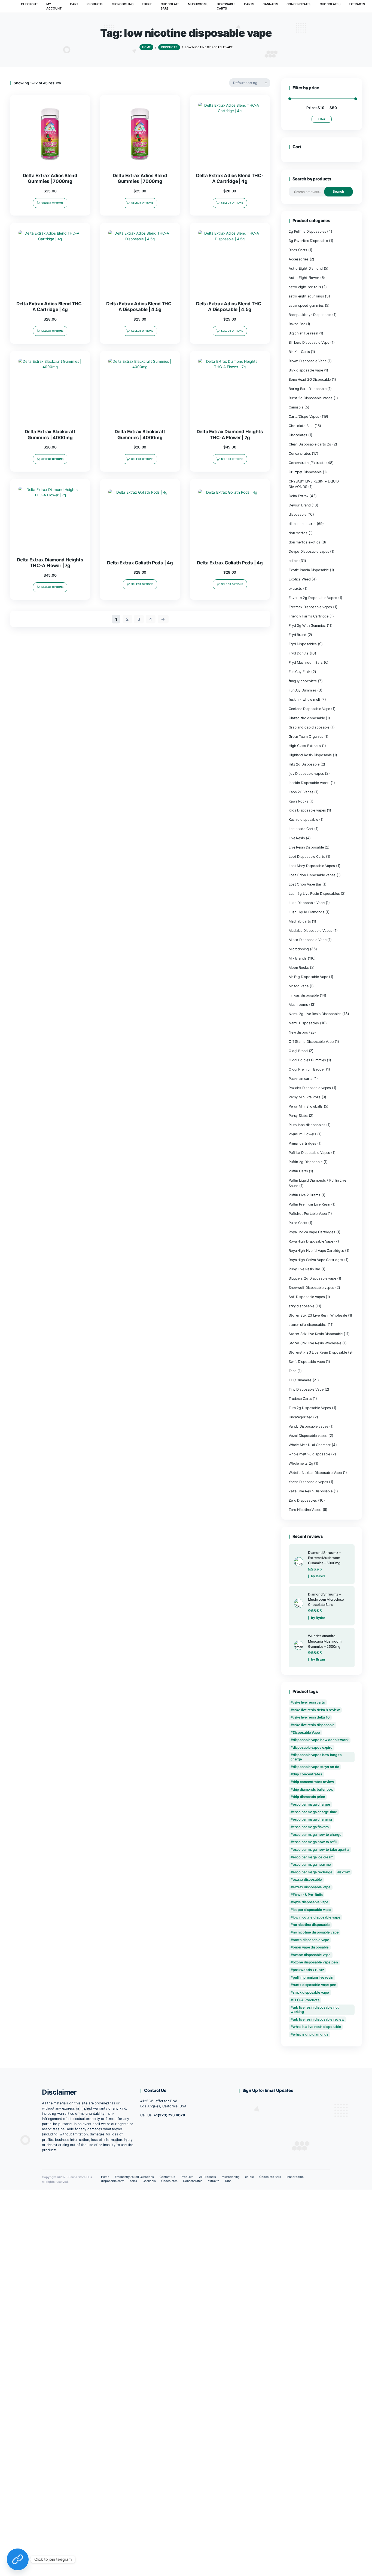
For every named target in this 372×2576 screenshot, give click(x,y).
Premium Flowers (302, 1134)
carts (133, 2181)
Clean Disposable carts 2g (310, 444)
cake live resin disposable (314, 1725)
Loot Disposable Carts (307, 857)
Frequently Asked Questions (134, 2177)
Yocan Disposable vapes (308, 1482)
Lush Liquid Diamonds (307, 912)
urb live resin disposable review (319, 2019)
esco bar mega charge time (315, 1812)
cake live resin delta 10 (311, 1717)
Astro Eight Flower (304, 278)
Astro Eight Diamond (306, 268)
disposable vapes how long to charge (316, 1757)
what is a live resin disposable (317, 2027)
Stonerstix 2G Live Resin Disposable (318, 1352)
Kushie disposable (303, 820)
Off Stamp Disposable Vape (311, 1042)
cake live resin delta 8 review (316, 1710)
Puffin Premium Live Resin (309, 1204)
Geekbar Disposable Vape (309, 709)
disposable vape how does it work (321, 1740)
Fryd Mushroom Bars (306, 663)
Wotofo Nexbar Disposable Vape (315, 1473)
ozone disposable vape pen (315, 1962)
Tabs (293, 1371)
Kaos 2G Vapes (301, 792)
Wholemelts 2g (301, 1463)
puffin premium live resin (313, 1977)
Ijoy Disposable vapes (306, 774)
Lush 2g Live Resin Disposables (314, 894)
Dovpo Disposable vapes (309, 551)
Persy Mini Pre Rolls (305, 1097)
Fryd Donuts (299, 653)
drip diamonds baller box (313, 1789)
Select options (52, 203)
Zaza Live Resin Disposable (311, 1491)
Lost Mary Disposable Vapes (312, 866)
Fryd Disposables (303, 644)
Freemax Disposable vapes (310, 607)
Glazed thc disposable (307, 718)
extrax (344, 1872)
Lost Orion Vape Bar (305, 884)
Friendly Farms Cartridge (309, 616)
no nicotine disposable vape (316, 1932)
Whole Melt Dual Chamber (310, 1445)
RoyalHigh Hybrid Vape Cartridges (316, 1251)
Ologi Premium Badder (307, 1069)
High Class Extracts (305, 746)
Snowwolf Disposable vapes (311, 1288)
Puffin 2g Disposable (306, 1162)
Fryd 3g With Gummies (307, 625)
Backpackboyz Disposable (310, 315)
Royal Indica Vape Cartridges (312, 1232)
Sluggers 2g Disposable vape (312, 1278)
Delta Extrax (299, 496)
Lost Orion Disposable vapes (312, 875)
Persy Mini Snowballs (306, 1106)
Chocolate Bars (301, 426)
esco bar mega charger (312, 1804)
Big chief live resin (303, 333)
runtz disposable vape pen (315, 1985)
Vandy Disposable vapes (308, 1426)
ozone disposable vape (312, 1955)
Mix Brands (298, 958)
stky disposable (301, 1306)
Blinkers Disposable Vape (309, 342)
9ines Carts (298, 250)
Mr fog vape (299, 986)
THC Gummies (300, 1380)
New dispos (298, 1032)
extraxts (295, 588)
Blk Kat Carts (299, 352)
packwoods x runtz (308, 1970)
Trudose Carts (300, 1399)
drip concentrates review (313, 1782)
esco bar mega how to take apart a (321, 1850)
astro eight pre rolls (305, 287)
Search (338, 191)
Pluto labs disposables (307, 1125)
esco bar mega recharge (313, 1872)
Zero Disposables (303, 1500)
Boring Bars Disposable (307, 389)
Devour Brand (300, 505)
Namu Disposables (304, 1023)
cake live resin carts (309, 1702)
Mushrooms (298, 1005)
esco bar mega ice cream (313, 1857)
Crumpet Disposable (305, 472)
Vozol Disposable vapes (308, 1436)
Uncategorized (301, 1417)
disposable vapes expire (313, 1747)
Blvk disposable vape (306, 370)
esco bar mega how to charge (317, 1835)
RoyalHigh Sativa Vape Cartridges (316, 1260)
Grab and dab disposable (309, 727)
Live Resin (297, 838)
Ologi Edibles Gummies (307, 1060)
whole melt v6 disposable (309, 1454)
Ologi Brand (298, 1051)
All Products (208, 2177)
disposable (298, 514)
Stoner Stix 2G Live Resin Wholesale (318, 1315)
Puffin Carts (298, 1171)
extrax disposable (307, 1879)
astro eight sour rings (306, 296)
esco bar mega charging (312, 1819)
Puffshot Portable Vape (308, 1214)
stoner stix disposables (308, 1325)
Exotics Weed (300, 579)
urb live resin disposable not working (315, 2010)
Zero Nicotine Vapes (305, 1510)
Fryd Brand (298, 635)
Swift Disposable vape (307, 1362)
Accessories (299, 259)
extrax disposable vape (312, 1887)
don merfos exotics (304, 542)
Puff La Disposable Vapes (309, 1153)
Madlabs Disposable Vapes (310, 931)
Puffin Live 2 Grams (304, 1195)
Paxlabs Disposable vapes (310, 1088)
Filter (322, 119)
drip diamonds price (309, 1797)
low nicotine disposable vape (317, 1917)
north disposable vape (311, 1940)
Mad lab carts (300, 921)
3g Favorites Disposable (308, 241)
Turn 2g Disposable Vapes (310, 1408)
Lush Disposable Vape (307, 903)
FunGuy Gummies (302, 690)
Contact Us (167, 2177)
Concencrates (300, 454)
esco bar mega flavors (311, 1827)
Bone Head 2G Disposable (310, 379)
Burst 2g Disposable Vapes (311, 398)
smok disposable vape (311, 1992)
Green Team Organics (306, 737)
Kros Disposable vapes (307, 810)
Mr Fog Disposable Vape (308, 977)
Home (105, 2177)
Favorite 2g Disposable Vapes (313, 598)
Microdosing (299, 949)
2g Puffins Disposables (307, 231)
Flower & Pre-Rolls (308, 1895)
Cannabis (296, 407)
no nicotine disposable (311, 1925)
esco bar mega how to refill (315, 1842)
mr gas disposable (304, 995)
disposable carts (302, 524)
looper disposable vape (312, 1910)
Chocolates (298, 435)
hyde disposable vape (311, 1902)
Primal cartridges (302, 1143)
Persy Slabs (298, 1116)
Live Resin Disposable (306, 847)
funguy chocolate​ (303, 681)
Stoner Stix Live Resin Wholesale (315, 1343)
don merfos (298, 533)
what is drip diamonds (311, 2034)
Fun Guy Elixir (299, 672)
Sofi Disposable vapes (307, 1297)
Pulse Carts (298, 1223)
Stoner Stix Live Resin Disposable (316, 1334)
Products (187, 2177)
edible (293, 561)
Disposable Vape (306, 1733)
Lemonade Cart (301, 829)
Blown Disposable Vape (308, 361)
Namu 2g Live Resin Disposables (315, 1014)
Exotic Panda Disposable (309, 570)
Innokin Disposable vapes (309, 783)
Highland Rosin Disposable (310, 755)
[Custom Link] (18, 2559)
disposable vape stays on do (316, 1767)
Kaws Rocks (298, 801)
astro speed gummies (306, 305)
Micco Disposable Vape (308, 940)
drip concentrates (307, 1774)
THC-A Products (306, 2000)
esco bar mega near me (312, 1865)
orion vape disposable (311, 1947)
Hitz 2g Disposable (304, 764)
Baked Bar (297, 324)
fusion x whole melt (304, 700)
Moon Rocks (299, 968)
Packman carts (301, 1079)
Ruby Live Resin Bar (304, 1269)
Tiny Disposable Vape (306, 1389)
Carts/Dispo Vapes (304, 416)
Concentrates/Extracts (307, 463)
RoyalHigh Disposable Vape (311, 1241)
